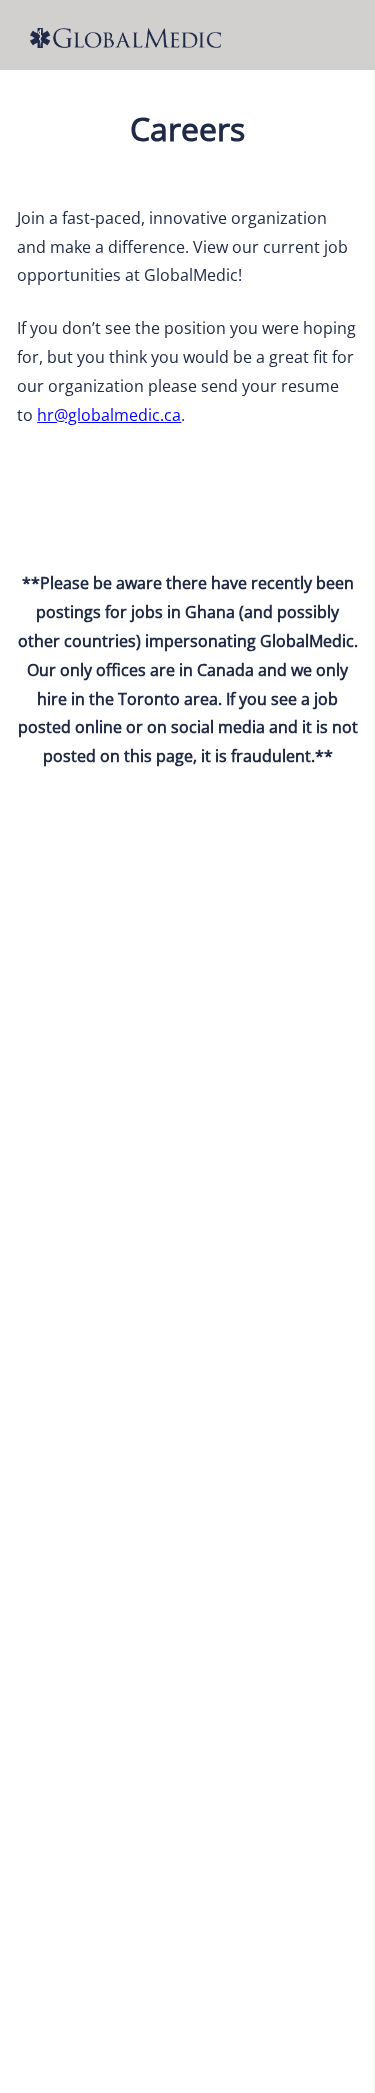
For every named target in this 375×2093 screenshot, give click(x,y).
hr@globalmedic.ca (109, 415)
